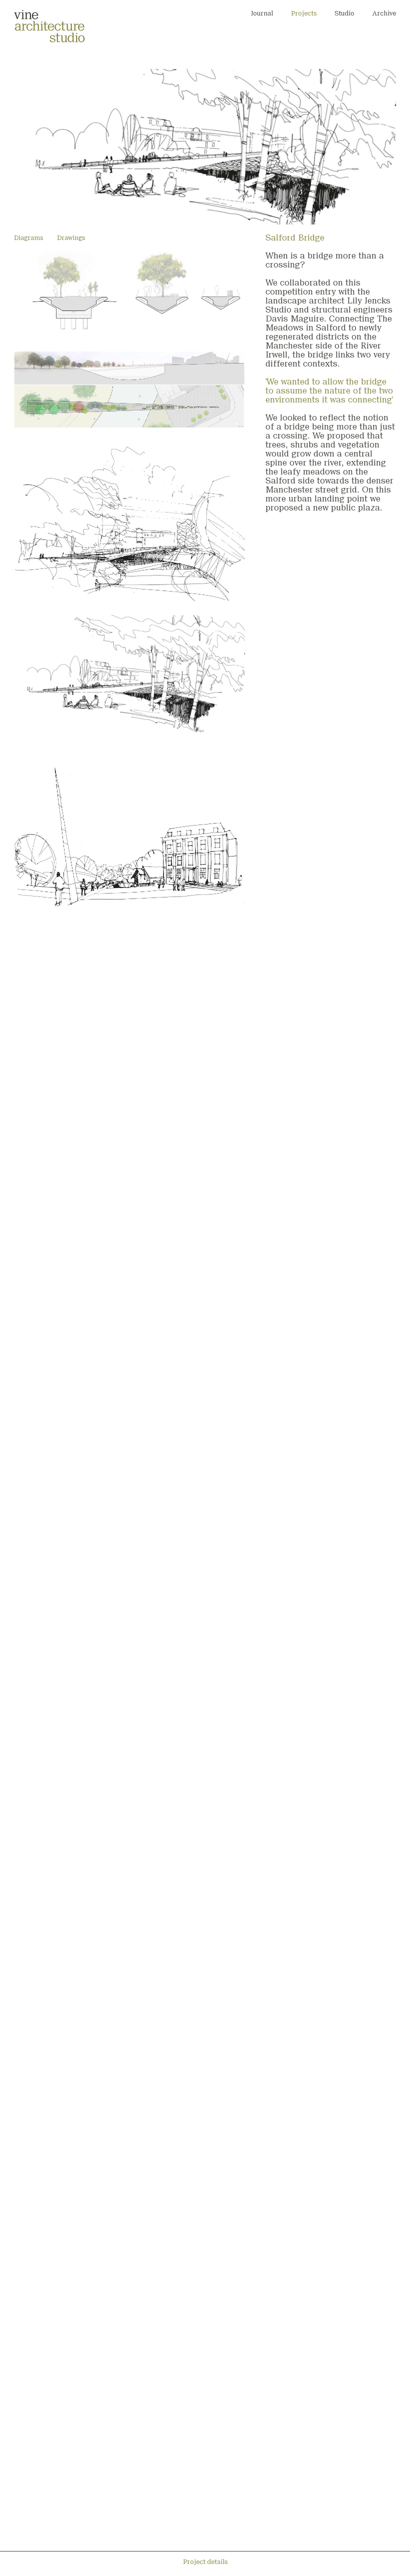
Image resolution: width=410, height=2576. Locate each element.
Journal (262, 14)
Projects (304, 14)
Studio (344, 13)
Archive (384, 14)
